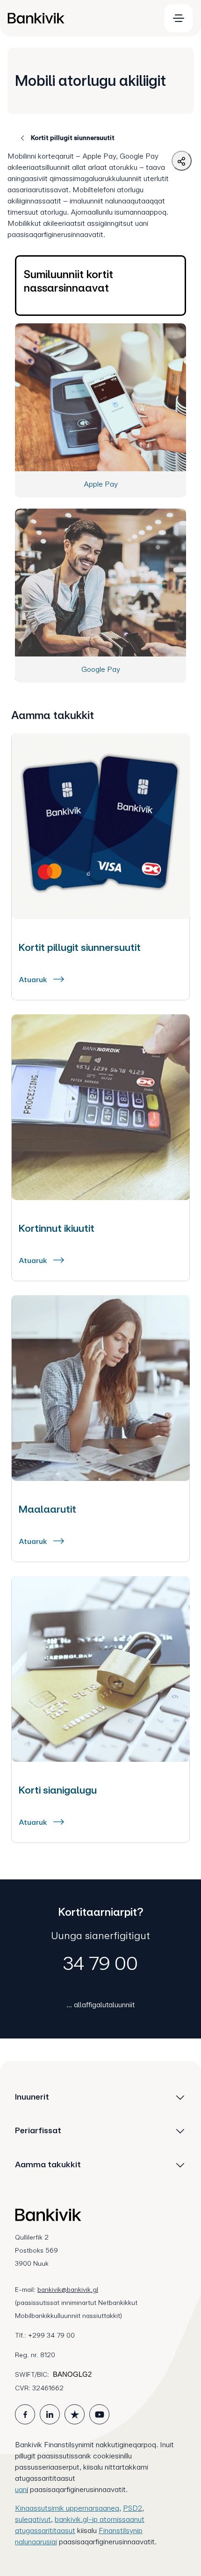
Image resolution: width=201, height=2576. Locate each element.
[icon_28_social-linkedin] (50, 2414)
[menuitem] (80, 18)
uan (21, 2489)
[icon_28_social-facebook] (25, 2414)
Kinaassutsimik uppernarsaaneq (67, 2508)
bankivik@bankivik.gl (68, 2290)
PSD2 (133, 2508)
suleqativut (33, 2519)
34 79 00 (100, 1963)
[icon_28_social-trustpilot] (75, 2414)
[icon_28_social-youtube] (99, 2414)
